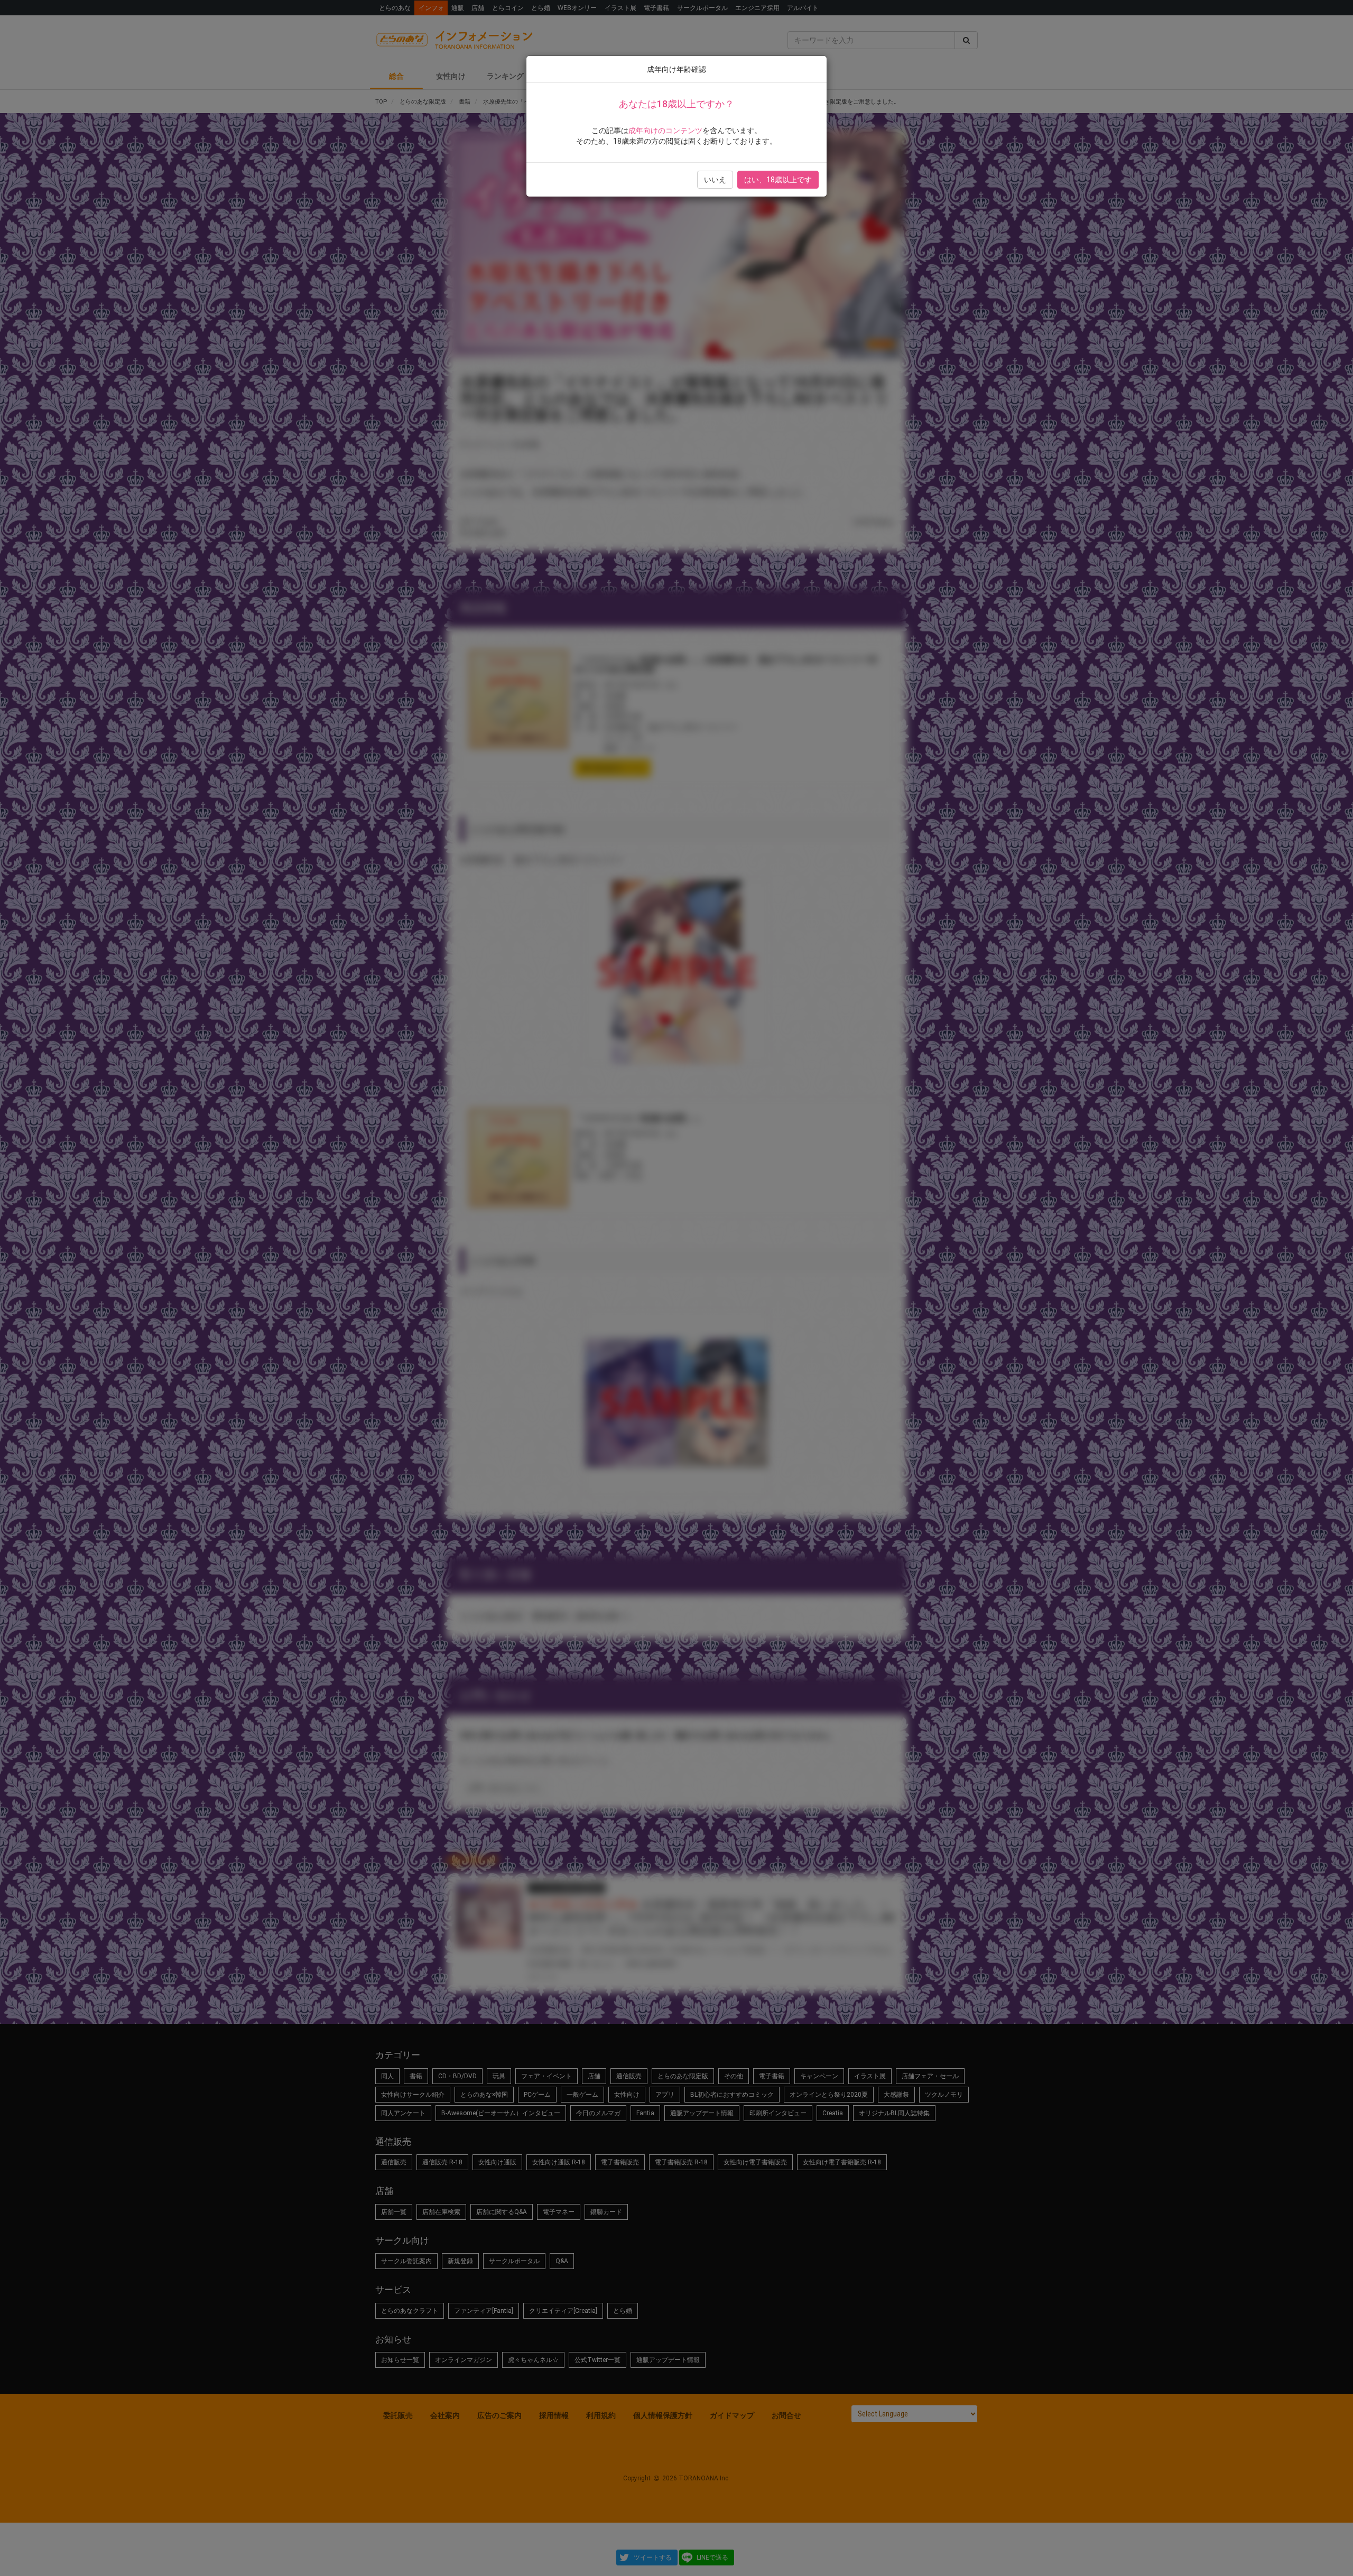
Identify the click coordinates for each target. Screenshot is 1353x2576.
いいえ (715, 180)
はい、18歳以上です (778, 180)
